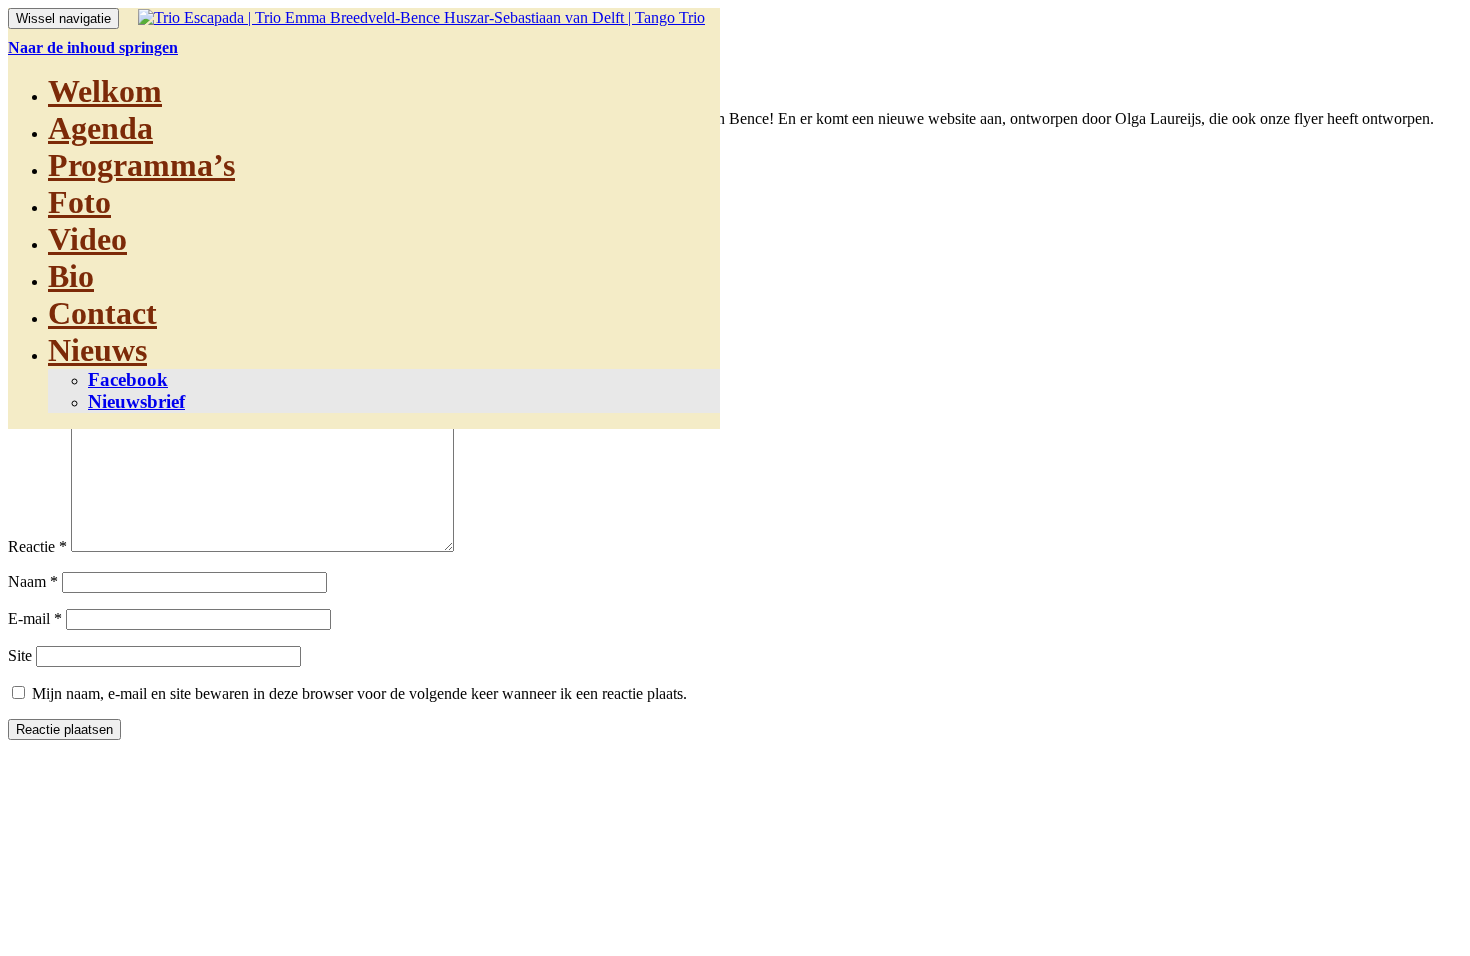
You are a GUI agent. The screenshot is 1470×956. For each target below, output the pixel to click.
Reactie (37, 546)
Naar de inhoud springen (93, 47)
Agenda (100, 128)
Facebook (128, 379)
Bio (71, 276)
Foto (79, 202)
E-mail (35, 618)
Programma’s (141, 165)
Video (87, 239)
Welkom (105, 91)
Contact (102, 313)
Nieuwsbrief (136, 401)
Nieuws (97, 350)
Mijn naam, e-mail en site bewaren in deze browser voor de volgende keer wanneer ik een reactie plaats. (359, 693)
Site (20, 655)
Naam (33, 581)
